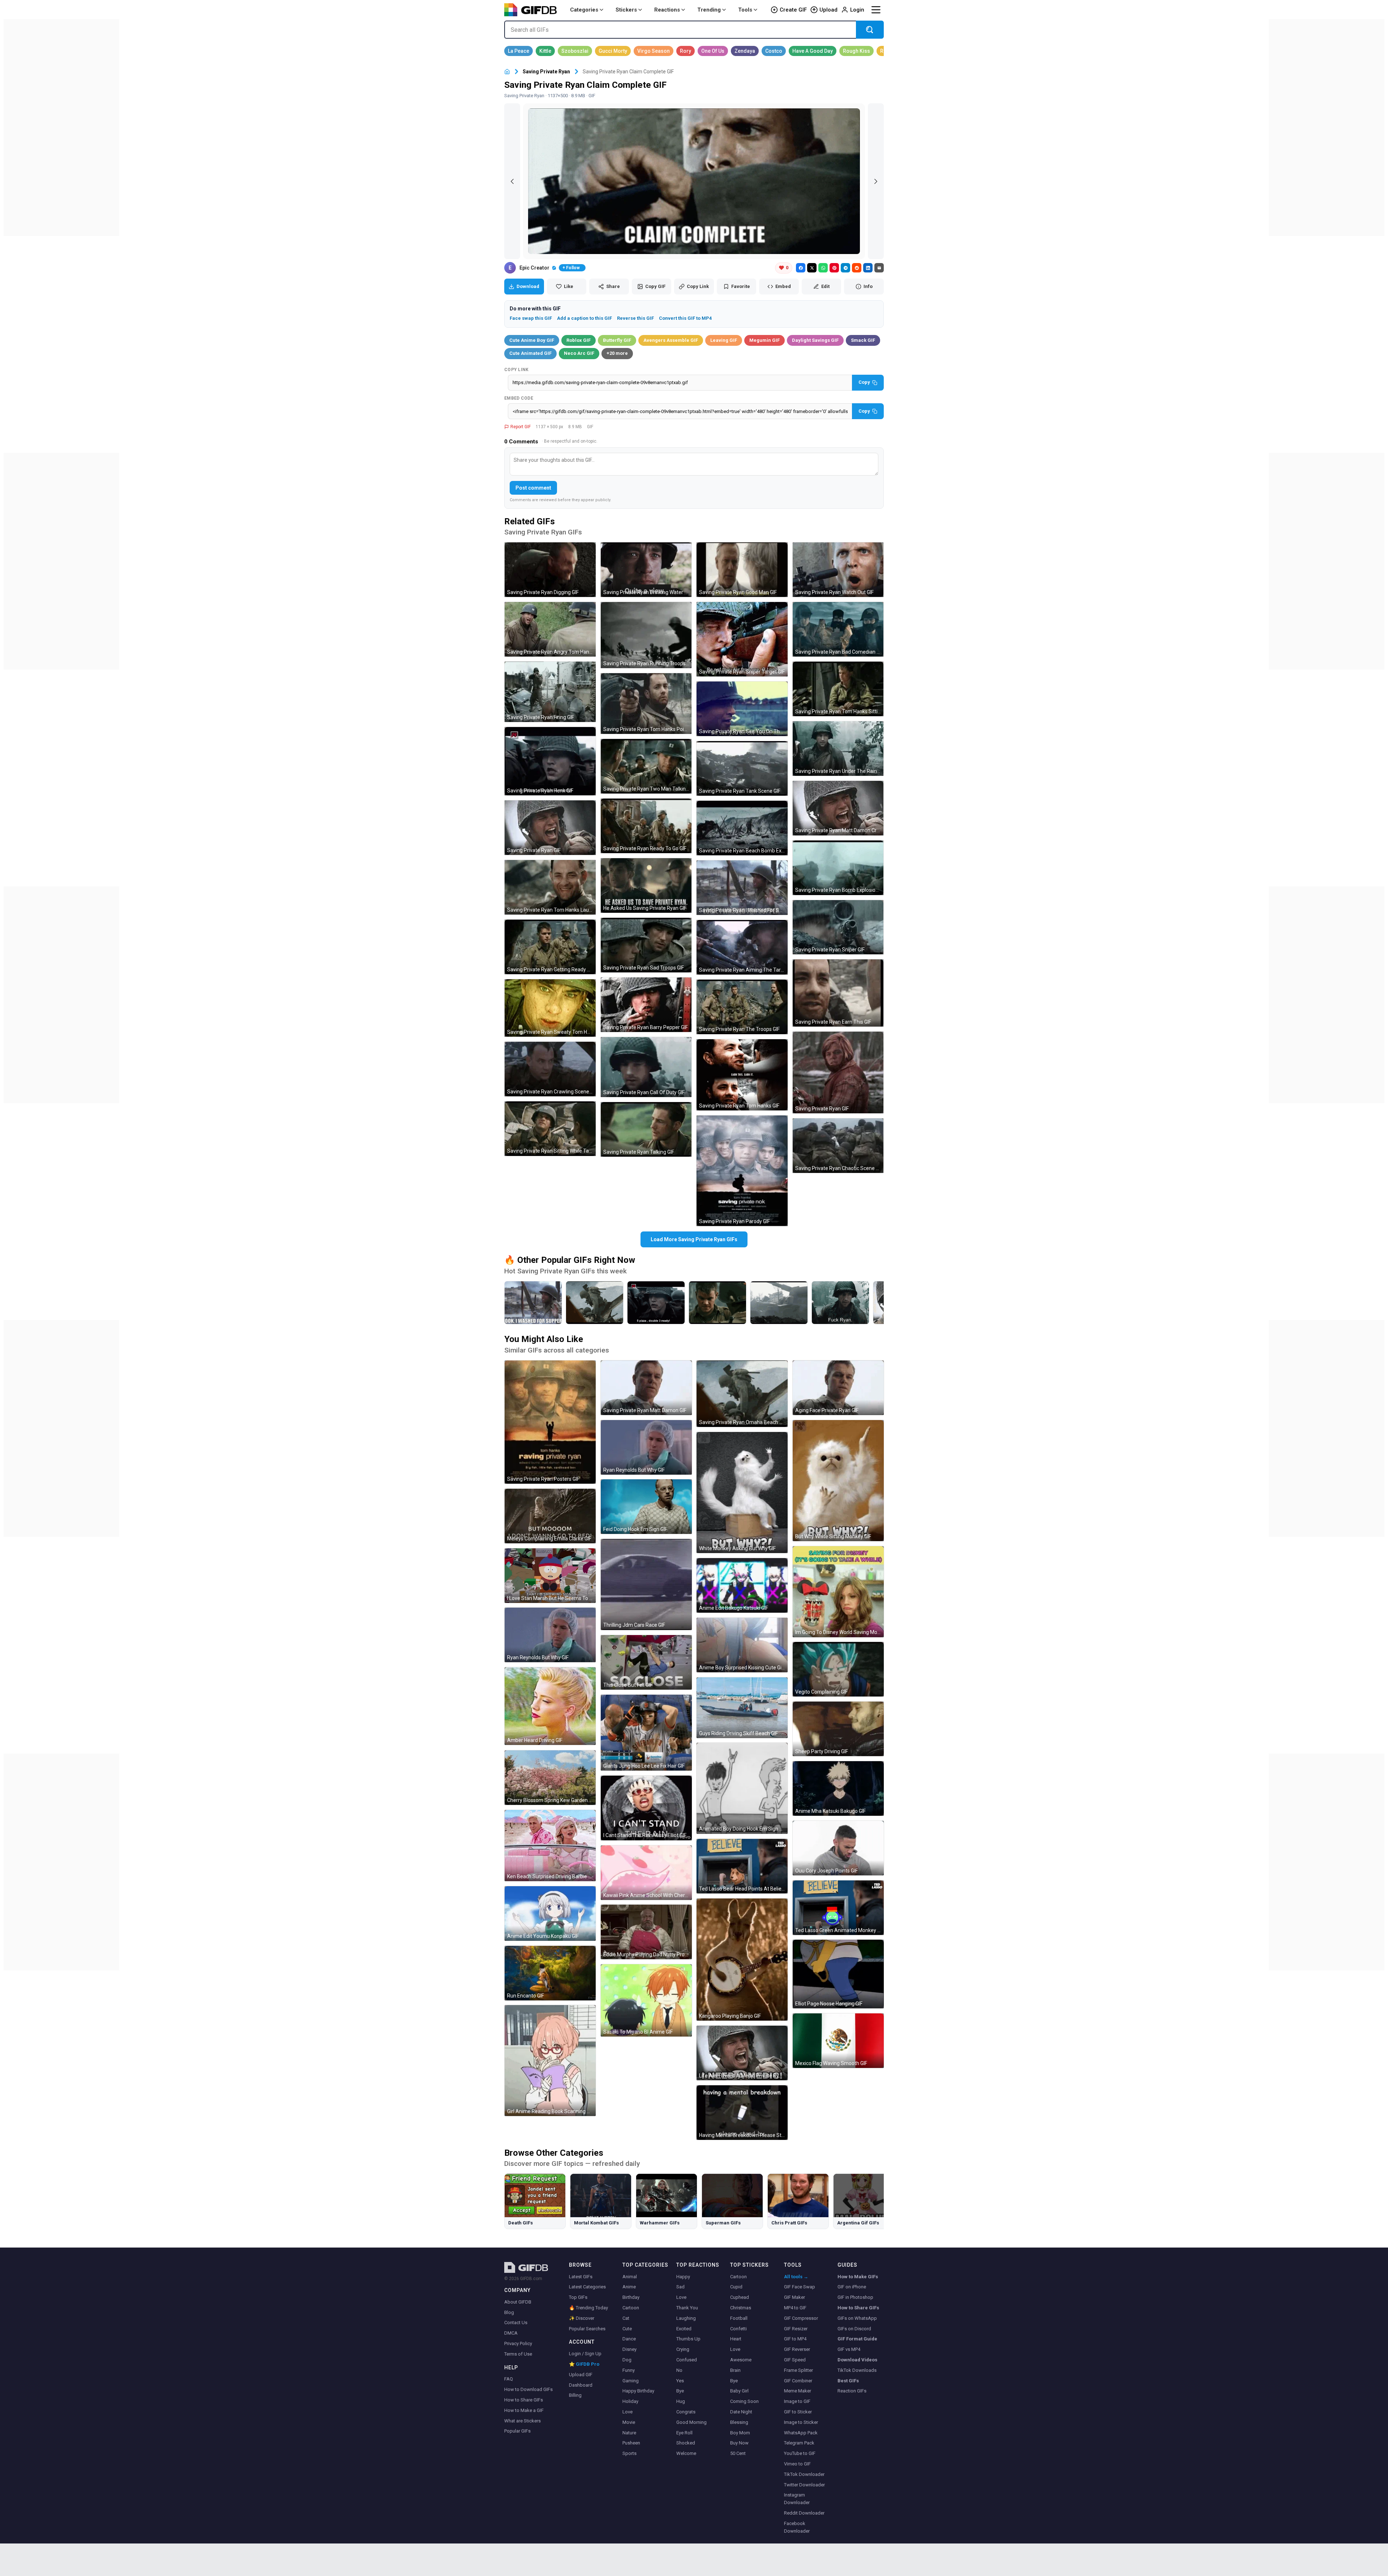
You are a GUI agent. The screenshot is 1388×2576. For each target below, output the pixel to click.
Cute (627, 2329)
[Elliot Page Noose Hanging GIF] (838, 1974)
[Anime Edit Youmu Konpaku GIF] (550, 1913)
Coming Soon (744, 2401)
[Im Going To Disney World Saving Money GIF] (838, 1592)
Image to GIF (797, 2401)
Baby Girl (739, 2391)
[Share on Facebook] (801, 268)
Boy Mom (740, 2433)
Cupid (736, 2287)
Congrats (686, 2412)
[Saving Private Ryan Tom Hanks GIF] (742, 1075)
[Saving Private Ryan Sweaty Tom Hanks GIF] (550, 1008)
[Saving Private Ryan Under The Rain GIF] (838, 749)
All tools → (796, 2277)
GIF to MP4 (795, 2339)
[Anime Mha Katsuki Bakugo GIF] (838, 1788)
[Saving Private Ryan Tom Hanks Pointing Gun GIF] (646, 704)
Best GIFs (848, 2381)
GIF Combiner (798, 2381)
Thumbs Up (688, 2339)
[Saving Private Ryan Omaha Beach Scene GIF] (742, 1394)
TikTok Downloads (857, 2370)
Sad (680, 2287)
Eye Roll (684, 2433)
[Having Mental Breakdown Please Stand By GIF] (742, 2113)
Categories (584, 10)
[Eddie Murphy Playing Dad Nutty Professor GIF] (646, 1932)
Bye (680, 2391)
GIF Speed (795, 2360)
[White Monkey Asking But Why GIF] (742, 1493)
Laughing (686, 2318)
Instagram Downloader (797, 2499)
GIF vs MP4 (849, 2349)
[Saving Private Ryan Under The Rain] (840, 1303)
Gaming (631, 2381)
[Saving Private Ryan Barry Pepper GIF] (646, 1005)
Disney (629, 2349)
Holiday (630, 2401)
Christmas (741, 2308)
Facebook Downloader (797, 2527)
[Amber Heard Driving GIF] (550, 1706)
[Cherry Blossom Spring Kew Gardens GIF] (550, 1778)
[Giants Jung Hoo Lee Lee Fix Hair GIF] (646, 1733)
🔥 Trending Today (588, 2308)
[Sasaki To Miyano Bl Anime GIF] (646, 2000)
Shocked (686, 2443)
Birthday (631, 2297)
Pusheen (631, 2443)
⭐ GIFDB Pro (584, 2364)
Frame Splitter (798, 2370)
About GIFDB (518, 2302)
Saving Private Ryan (546, 72)
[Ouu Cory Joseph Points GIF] (838, 1848)
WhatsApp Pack (801, 2433)
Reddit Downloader (804, 2513)
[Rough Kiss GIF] (856, 51)
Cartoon (631, 2308)
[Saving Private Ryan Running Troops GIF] (646, 635)
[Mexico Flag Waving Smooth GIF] (838, 2041)
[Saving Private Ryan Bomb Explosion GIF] (838, 868)
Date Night (741, 2412)
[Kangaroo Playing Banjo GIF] (742, 1960)
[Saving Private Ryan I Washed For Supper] (533, 1303)
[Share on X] (812, 268)
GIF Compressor (801, 2318)
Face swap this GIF (531, 318)
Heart (736, 2339)
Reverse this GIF (635, 318)
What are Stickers (522, 2421)
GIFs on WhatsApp (857, 2318)
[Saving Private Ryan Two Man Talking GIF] (646, 766)
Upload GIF (581, 2375)
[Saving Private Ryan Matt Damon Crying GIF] (838, 808)
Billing (575, 2395)
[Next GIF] (876, 181)
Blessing (739, 2422)
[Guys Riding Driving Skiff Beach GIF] (742, 1708)
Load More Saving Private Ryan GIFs (694, 1239)
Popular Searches (587, 2329)
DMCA (511, 2333)
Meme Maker (798, 2391)
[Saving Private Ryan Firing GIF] (550, 692)
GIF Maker (794, 2297)
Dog (627, 2360)
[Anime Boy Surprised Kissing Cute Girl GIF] (742, 1645)
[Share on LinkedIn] (868, 268)
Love (627, 2412)
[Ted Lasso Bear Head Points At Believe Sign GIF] (742, 1866)
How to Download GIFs (528, 2389)
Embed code (519, 398)
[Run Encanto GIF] (550, 1973)
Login (857, 10)
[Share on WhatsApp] (823, 268)
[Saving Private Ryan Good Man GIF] (742, 570)
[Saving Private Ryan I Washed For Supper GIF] (742, 888)
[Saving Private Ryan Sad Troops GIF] (646, 945)
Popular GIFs (517, 2431)
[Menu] (876, 10)
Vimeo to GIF (797, 2464)
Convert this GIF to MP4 (685, 318)
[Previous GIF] (512, 181)
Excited (684, 2329)
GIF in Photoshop (855, 2297)
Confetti (738, 2329)
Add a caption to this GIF (584, 318)
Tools (745, 10)
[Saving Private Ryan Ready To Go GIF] (646, 826)
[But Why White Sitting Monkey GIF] (838, 1481)
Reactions (667, 10)
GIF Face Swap (800, 2287)
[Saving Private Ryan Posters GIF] (550, 1422)
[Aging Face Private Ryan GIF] (838, 1388)
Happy (683, 2277)
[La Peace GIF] (519, 51)
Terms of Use (518, 2354)
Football (739, 2318)
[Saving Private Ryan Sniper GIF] (838, 927)
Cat (626, 2318)
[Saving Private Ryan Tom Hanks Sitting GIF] (838, 689)
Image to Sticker (801, 2422)
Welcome (686, 2453)
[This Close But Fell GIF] (646, 1662)
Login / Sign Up (585, 2354)
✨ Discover (582, 2318)
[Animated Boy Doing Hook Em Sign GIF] (742, 1788)
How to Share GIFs (524, 2400)
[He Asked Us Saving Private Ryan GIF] (646, 885)
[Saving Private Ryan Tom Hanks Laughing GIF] (550, 887)
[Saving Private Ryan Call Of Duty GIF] (646, 1067)
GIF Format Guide (857, 2339)
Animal (630, 2277)
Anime (629, 2287)
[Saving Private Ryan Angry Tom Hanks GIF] (550, 629)
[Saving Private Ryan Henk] (656, 1303)
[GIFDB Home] (507, 72)
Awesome (741, 2360)
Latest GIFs (581, 2277)
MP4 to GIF (795, 2308)
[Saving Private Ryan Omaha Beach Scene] (595, 1303)
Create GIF (793, 10)
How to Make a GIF (524, 2410)
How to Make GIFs (858, 2277)
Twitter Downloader (804, 2485)
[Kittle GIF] (545, 51)
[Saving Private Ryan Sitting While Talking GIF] (550, 1129)
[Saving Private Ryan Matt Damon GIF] (646, 1388)
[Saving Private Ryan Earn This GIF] (838, 993)
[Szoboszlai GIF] (575, 51)
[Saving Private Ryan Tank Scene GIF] (742, 768)
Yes (680, 2381)
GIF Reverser (797, 2349)
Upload (828, 10)
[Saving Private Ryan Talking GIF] (646, 1129)
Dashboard (581, 2385)
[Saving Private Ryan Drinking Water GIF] (646, 570)
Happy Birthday (638, 2391)
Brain (735, 2370)
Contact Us (516, 2323)
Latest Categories (587, 2287)
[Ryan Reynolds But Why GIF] (550, 1635)
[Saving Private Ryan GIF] (550, 828)
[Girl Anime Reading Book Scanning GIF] (550, 2061)
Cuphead (740, 2297)
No (679, 2370)
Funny (629, 2370)
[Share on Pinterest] (834, 268)
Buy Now (739, 2443)
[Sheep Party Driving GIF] (838, 1729)
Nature (629, 2433)
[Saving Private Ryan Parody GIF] (742, 1171)
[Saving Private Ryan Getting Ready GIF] (550, 947)
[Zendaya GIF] (745, 51)
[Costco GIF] (774, 51)
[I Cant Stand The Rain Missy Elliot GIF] (646, 1808)
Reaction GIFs (852, 2391)
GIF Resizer (796, 2329)
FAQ (509, 2379)
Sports (629, 2453)
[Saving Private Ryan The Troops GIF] (742, 1007)
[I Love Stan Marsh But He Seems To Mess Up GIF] (550, 1576)
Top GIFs (578, 2297)
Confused (687, 2360)
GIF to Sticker (798, 2412)
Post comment (533, 488)
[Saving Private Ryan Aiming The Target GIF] (742, 947)
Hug (681, 2401)
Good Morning (691, 2422)
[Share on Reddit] (857, 268)
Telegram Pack (799, 2443)
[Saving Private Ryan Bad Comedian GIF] (838, 629)
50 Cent (738, 2453)
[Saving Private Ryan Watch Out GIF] (838, 570)
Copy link (517, 370)
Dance (629, 2339)
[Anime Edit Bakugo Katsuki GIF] (742, 1585)
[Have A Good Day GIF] (813, 51)
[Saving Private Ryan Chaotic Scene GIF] (838, 1146)
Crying (683, 2349)
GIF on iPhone (852, 2287)
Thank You (687, 2308)
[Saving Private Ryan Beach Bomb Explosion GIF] (742, 828)
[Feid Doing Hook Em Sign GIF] (646, 1507)
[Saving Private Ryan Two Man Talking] (717, 1303)
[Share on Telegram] (845, 268)
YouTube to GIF (800, 2453)
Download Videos (857, 2360)
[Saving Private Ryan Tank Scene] (779, 1303)
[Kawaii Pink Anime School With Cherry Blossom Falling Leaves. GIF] (646, 1873)
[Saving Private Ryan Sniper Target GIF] (742, 639)
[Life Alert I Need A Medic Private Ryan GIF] (742, 2053)
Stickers (626, 10)
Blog (509, 2312)
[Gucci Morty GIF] (613, 51)
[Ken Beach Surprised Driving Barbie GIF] (550, 1846)
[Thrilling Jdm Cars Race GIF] (646, 1584)
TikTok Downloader (804, 2474)
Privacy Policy (518, 2343)
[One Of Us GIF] (713, 51)
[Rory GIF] (686, 51)
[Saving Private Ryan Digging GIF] (550, 570)
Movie (629, 2422)
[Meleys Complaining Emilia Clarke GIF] (550, 1516)
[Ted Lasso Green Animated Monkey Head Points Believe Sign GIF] (838, 1908)
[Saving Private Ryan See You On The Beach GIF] (742, 709)
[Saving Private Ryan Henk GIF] (550, 761)
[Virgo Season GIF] (654, 51)
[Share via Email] (879, 268)
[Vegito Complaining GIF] (838, 1669)
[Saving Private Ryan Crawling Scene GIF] (550, 1069)
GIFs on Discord (854, 2329)
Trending (709, 10)
